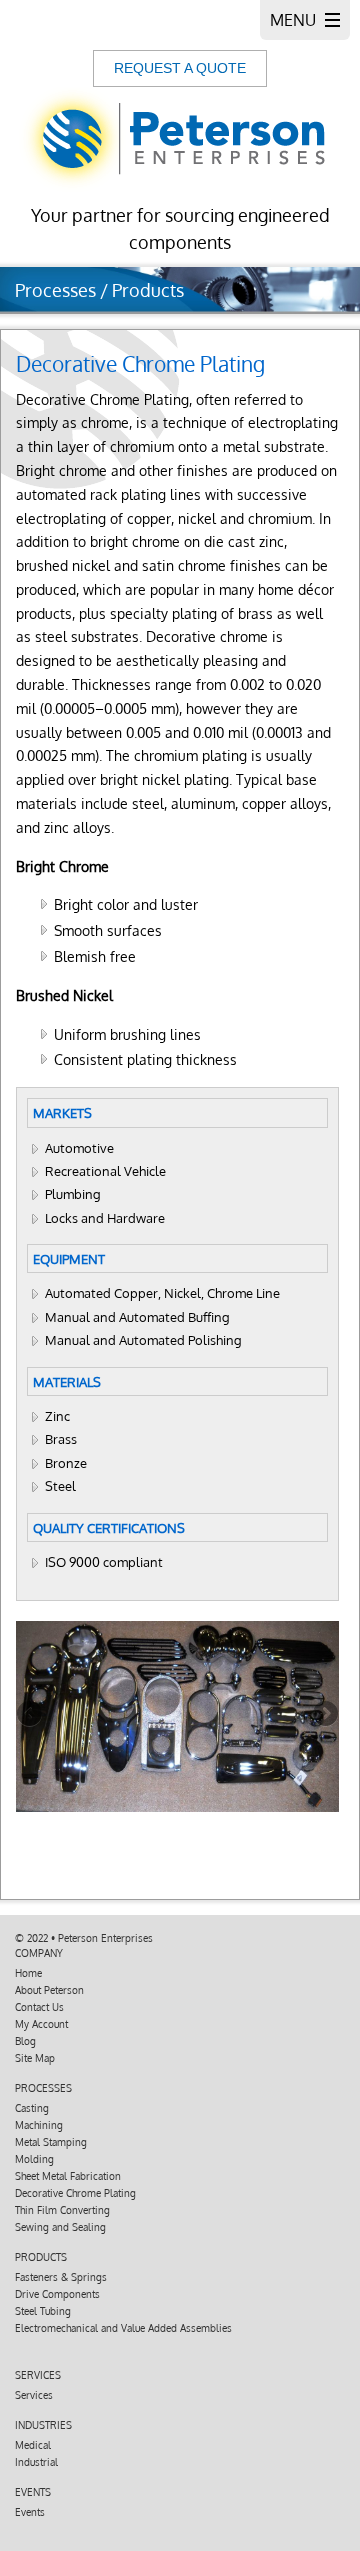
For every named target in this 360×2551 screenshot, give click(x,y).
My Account (41, 2024)
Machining (39, 2125)
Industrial (36, 2462)
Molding (34, 2159)
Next (324, 1715)
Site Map (35, 2058)
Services (34, 2395)
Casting (32, 2108)
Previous (31, 1715)
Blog (25, 2041)
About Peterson (49, 1990)
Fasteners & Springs (61, 2277)
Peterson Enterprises (105, 1938)
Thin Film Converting (62, 2210)
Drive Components (57, 2294)
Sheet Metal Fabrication (68, 2176)
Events (30, 2512)
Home (28, 1973)
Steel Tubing (43, 2311)
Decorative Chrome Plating (75, 2193)
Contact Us (39, 2007)
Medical (33, 2445)
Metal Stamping (51, 2142)
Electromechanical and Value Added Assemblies (123, 2328)
